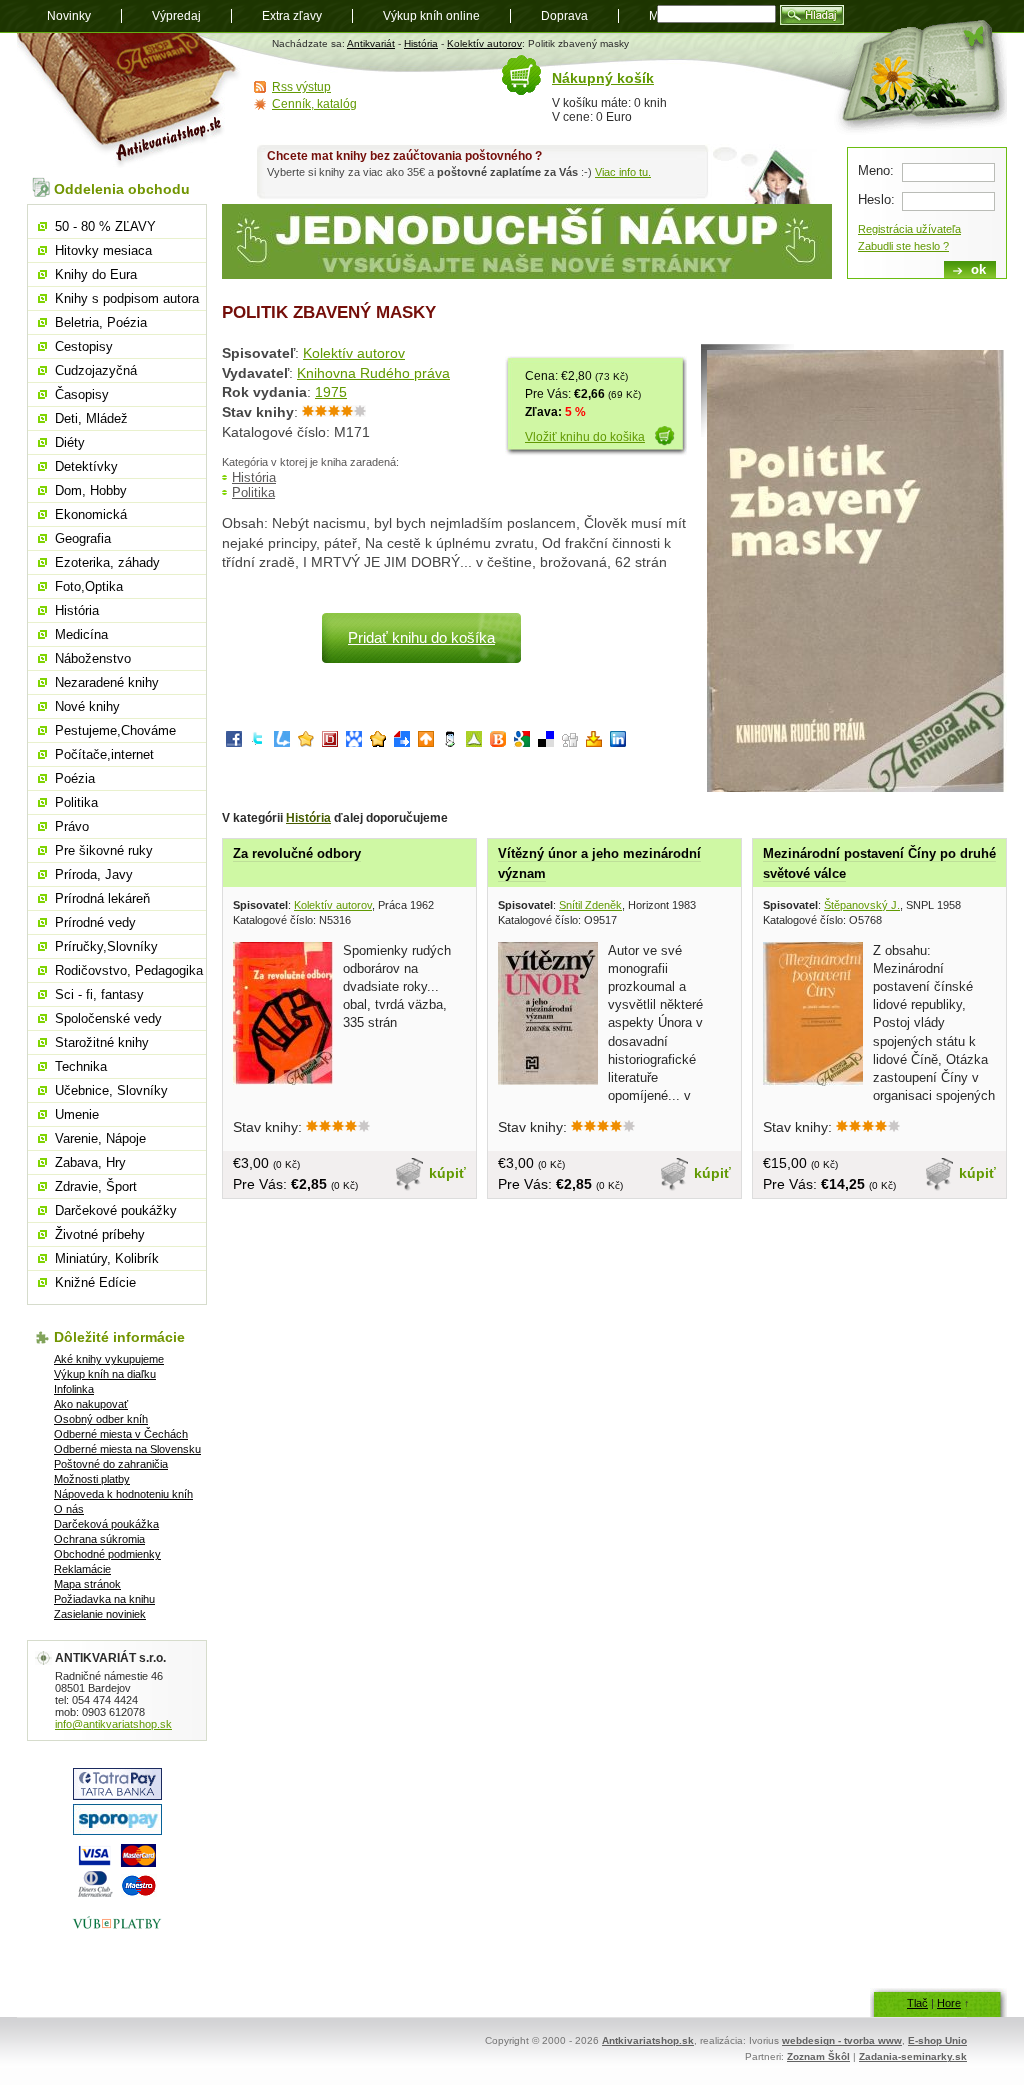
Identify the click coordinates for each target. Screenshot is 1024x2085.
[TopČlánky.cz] (474, 742)
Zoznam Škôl (818, 2056)
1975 (331, 392)
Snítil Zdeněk (590, 905)
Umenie (77, 1114)
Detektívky (86, 466)
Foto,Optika (89, 586)
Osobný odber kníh (101, 1419)
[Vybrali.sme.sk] (402, 742)
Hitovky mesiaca (103, 250)
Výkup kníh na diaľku (105, 1374)
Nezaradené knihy (107, 682)
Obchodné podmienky (107, 1554)
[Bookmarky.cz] (330, 742)
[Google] (522, 742)
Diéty (70, 442)
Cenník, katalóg (314, 104)
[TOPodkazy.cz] (354, 742)
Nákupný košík (603, 78)
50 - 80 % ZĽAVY (105, 226)
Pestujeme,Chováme (115, 730)
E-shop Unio (937, 2040)
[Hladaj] (812, 15)
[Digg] (570, 742)
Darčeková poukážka (106, 1524)
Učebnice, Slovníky (111, 1090)
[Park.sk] (426, 742)
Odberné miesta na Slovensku (127, 1449)
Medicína (81, 634)
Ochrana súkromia (99, 1539)
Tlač (917, 2003)
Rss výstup (301, 87)
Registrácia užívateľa (909, 229)
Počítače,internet (104, 754)
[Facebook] (234, 742)
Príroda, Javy (94, 874)
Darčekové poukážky (116, 1210)
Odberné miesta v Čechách (121, 1434)
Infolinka (74, 1389)
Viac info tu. (623, 172)
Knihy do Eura (96, 274)
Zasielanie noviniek (100, 1614)
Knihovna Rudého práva (373, 373)
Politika (253, 492)
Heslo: (876, 199)
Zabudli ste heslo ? (903, 246)
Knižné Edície (95, 1282)
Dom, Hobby (91, 490)
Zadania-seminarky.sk (913, 2056)
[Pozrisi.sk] (450, 742)
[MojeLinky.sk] (378, 742)
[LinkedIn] (618, 742)
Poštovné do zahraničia (111, 1464)
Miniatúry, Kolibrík (107, 1258)
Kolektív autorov (484, 43)
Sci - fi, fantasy (99, 994)
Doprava (564, 16)
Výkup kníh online (431, 16)
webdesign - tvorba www (842, 2040)
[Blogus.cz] (498, 742)
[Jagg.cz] (306, 742)
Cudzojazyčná (96, 370)
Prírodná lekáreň (102, 898)
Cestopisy (84, 346)
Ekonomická (91, 514)
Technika (81, 1066)
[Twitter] (258, 742)
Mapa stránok (87, 1584)
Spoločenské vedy (108, 1018)
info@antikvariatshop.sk (113, 1724)
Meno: (876, 170)
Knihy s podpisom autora (127, 298)
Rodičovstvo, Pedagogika (129, 970)
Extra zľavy (292, 16)
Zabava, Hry (90, 1162)
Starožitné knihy (102, 1042)
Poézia (75, 778)
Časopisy (82, 394)
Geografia (83, 538)
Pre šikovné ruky (104, 850)
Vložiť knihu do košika (585, 437)
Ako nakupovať (91, 1404)
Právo (72, 826)
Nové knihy (87, 706)
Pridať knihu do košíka (421, 637)
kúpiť (447, 1173)
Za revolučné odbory (297, 853)
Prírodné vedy (95, 922)
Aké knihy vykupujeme (109, 1359)
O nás (69, 1509)
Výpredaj (176, 16)
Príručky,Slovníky (106, 946)
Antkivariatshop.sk (648, 2040)
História (421, 43)
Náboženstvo (93, 658)
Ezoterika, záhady (107, 562)
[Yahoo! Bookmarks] (594, 742)
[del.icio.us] (546, 742)
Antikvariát (371, 43)
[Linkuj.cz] (282, 742)
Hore (949, 2003)
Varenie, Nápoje (100, 1138)
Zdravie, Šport (96, 1186)
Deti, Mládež (91, 418)
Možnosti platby (92, 1479)
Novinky (69, 16)
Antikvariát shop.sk (129, 100)
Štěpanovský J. (862, 905)
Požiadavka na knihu (104, 1599)
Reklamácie (82, 1569)
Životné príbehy (100, 1234)
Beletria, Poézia (101, 322)
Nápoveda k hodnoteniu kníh (123, 1494)
